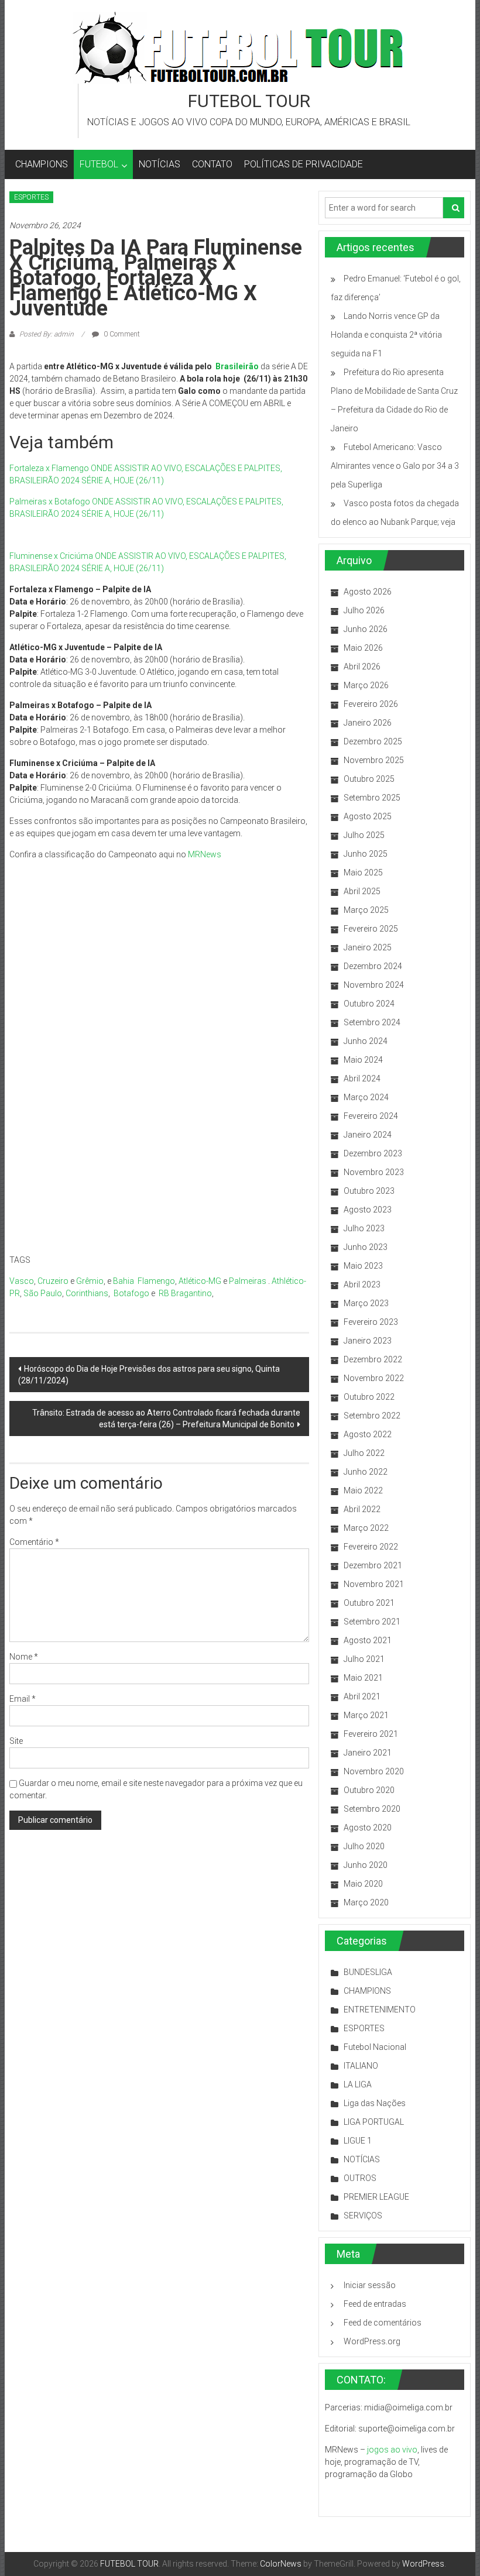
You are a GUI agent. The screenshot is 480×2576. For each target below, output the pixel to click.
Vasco (22, 1281)
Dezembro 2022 (373, 1359)
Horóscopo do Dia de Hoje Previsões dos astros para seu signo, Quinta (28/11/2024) (149, 1375)
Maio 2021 (363, 1678)
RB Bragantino (185, 1293)
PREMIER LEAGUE (376, 2197)
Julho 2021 (364, 1659)
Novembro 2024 (374, 985)
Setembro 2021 (372, 1622)
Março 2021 (366, 1715)
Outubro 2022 (369, 1397)
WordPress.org (372, 2341)
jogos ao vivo (392, 2450)
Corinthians (87, 1293)
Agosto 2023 (368, 1210)
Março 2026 (366, 685)
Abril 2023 (362, 1284)
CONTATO (212, 164)
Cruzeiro (53, 1281)
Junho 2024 (366, 1041)
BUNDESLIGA (368, 1972)
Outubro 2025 (369, 779)
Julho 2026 (364, 610)
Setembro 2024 (372, 1022)
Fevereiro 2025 (371, 929)
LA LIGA (358, 2084)
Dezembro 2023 (373, 1153)
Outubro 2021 (369, 1603)
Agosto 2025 (368, 816)
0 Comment (121, 334)
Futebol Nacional (375, 2047)
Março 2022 (366, 1528)
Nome (24, 1657)
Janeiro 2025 (368, 947)
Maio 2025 (363, 873)
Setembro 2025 (372, 798)
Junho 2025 (366, 854)
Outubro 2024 (369, 1004)
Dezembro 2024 (373, 966)
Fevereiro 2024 (371, 1116)
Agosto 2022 (368, 1434)
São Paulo (43, 1293)
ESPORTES (31, 197)
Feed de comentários (383, 2323)
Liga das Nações (375, 2103)
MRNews (205, 854)
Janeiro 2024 (368, 1135)
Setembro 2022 (372, 1416)
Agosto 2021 (368, 1640)
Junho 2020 (366, 1865)
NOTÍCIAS (160, 164)
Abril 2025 (362, 891)
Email (23, 1699)
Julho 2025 (364, 835)
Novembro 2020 (374, 1771)
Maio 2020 (363, 1884)
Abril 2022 (362, 1509)
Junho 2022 (366, 1472)
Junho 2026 (366, 629)
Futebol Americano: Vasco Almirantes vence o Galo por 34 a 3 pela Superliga (395, 466)
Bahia (124, 1281)
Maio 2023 (363, 1266)
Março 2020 (366, 1902)
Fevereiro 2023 (371, 1322)
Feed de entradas (375, 2304)
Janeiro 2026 (368, 723)
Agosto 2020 (368, 1828)
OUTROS (360, 2178)
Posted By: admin (47, 334)
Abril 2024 (362, 1079)
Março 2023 (366, 1303)
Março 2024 (366, 1097)
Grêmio (90, 1281)
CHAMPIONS (42, 164)
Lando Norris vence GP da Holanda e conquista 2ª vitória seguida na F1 (386, 335)
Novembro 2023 (374, 1172)
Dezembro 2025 (373, 741)
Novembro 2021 (374, 1584)
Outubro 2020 (369, 1790)
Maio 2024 (363, 1060)
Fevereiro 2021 (371, 1734)
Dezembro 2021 (373, 1565)
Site (16, 1741)
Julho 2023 (364, 1228)
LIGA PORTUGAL (374, 2122)
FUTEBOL (99, 164)
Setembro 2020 (372, 1809)
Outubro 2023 (369, 1191)
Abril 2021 (362, 1696)
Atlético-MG (200, 1281)
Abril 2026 (362, 667)
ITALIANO (361, 2066)
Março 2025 (366, 910)
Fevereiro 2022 (371, 1547)
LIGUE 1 (358, 2141)
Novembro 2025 (374, 760)
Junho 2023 (366, 1247)
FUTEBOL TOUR (249, 101)
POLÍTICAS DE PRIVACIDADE (304, 164)
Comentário (34, 1542)
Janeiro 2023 (368, 1341)
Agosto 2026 (368, 592)
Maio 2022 (363, 1490)
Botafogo (131, 1293)
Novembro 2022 (374, 1378)
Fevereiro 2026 (371, 704)
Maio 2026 (363, 648)
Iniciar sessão (370, 2285)
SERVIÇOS (363, 2216)
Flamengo (156, 1281)
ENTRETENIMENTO (380, 2010)
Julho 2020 (364, 1846)
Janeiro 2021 (368, 1753)
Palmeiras (248, 1281)
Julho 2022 (364, 1453)
